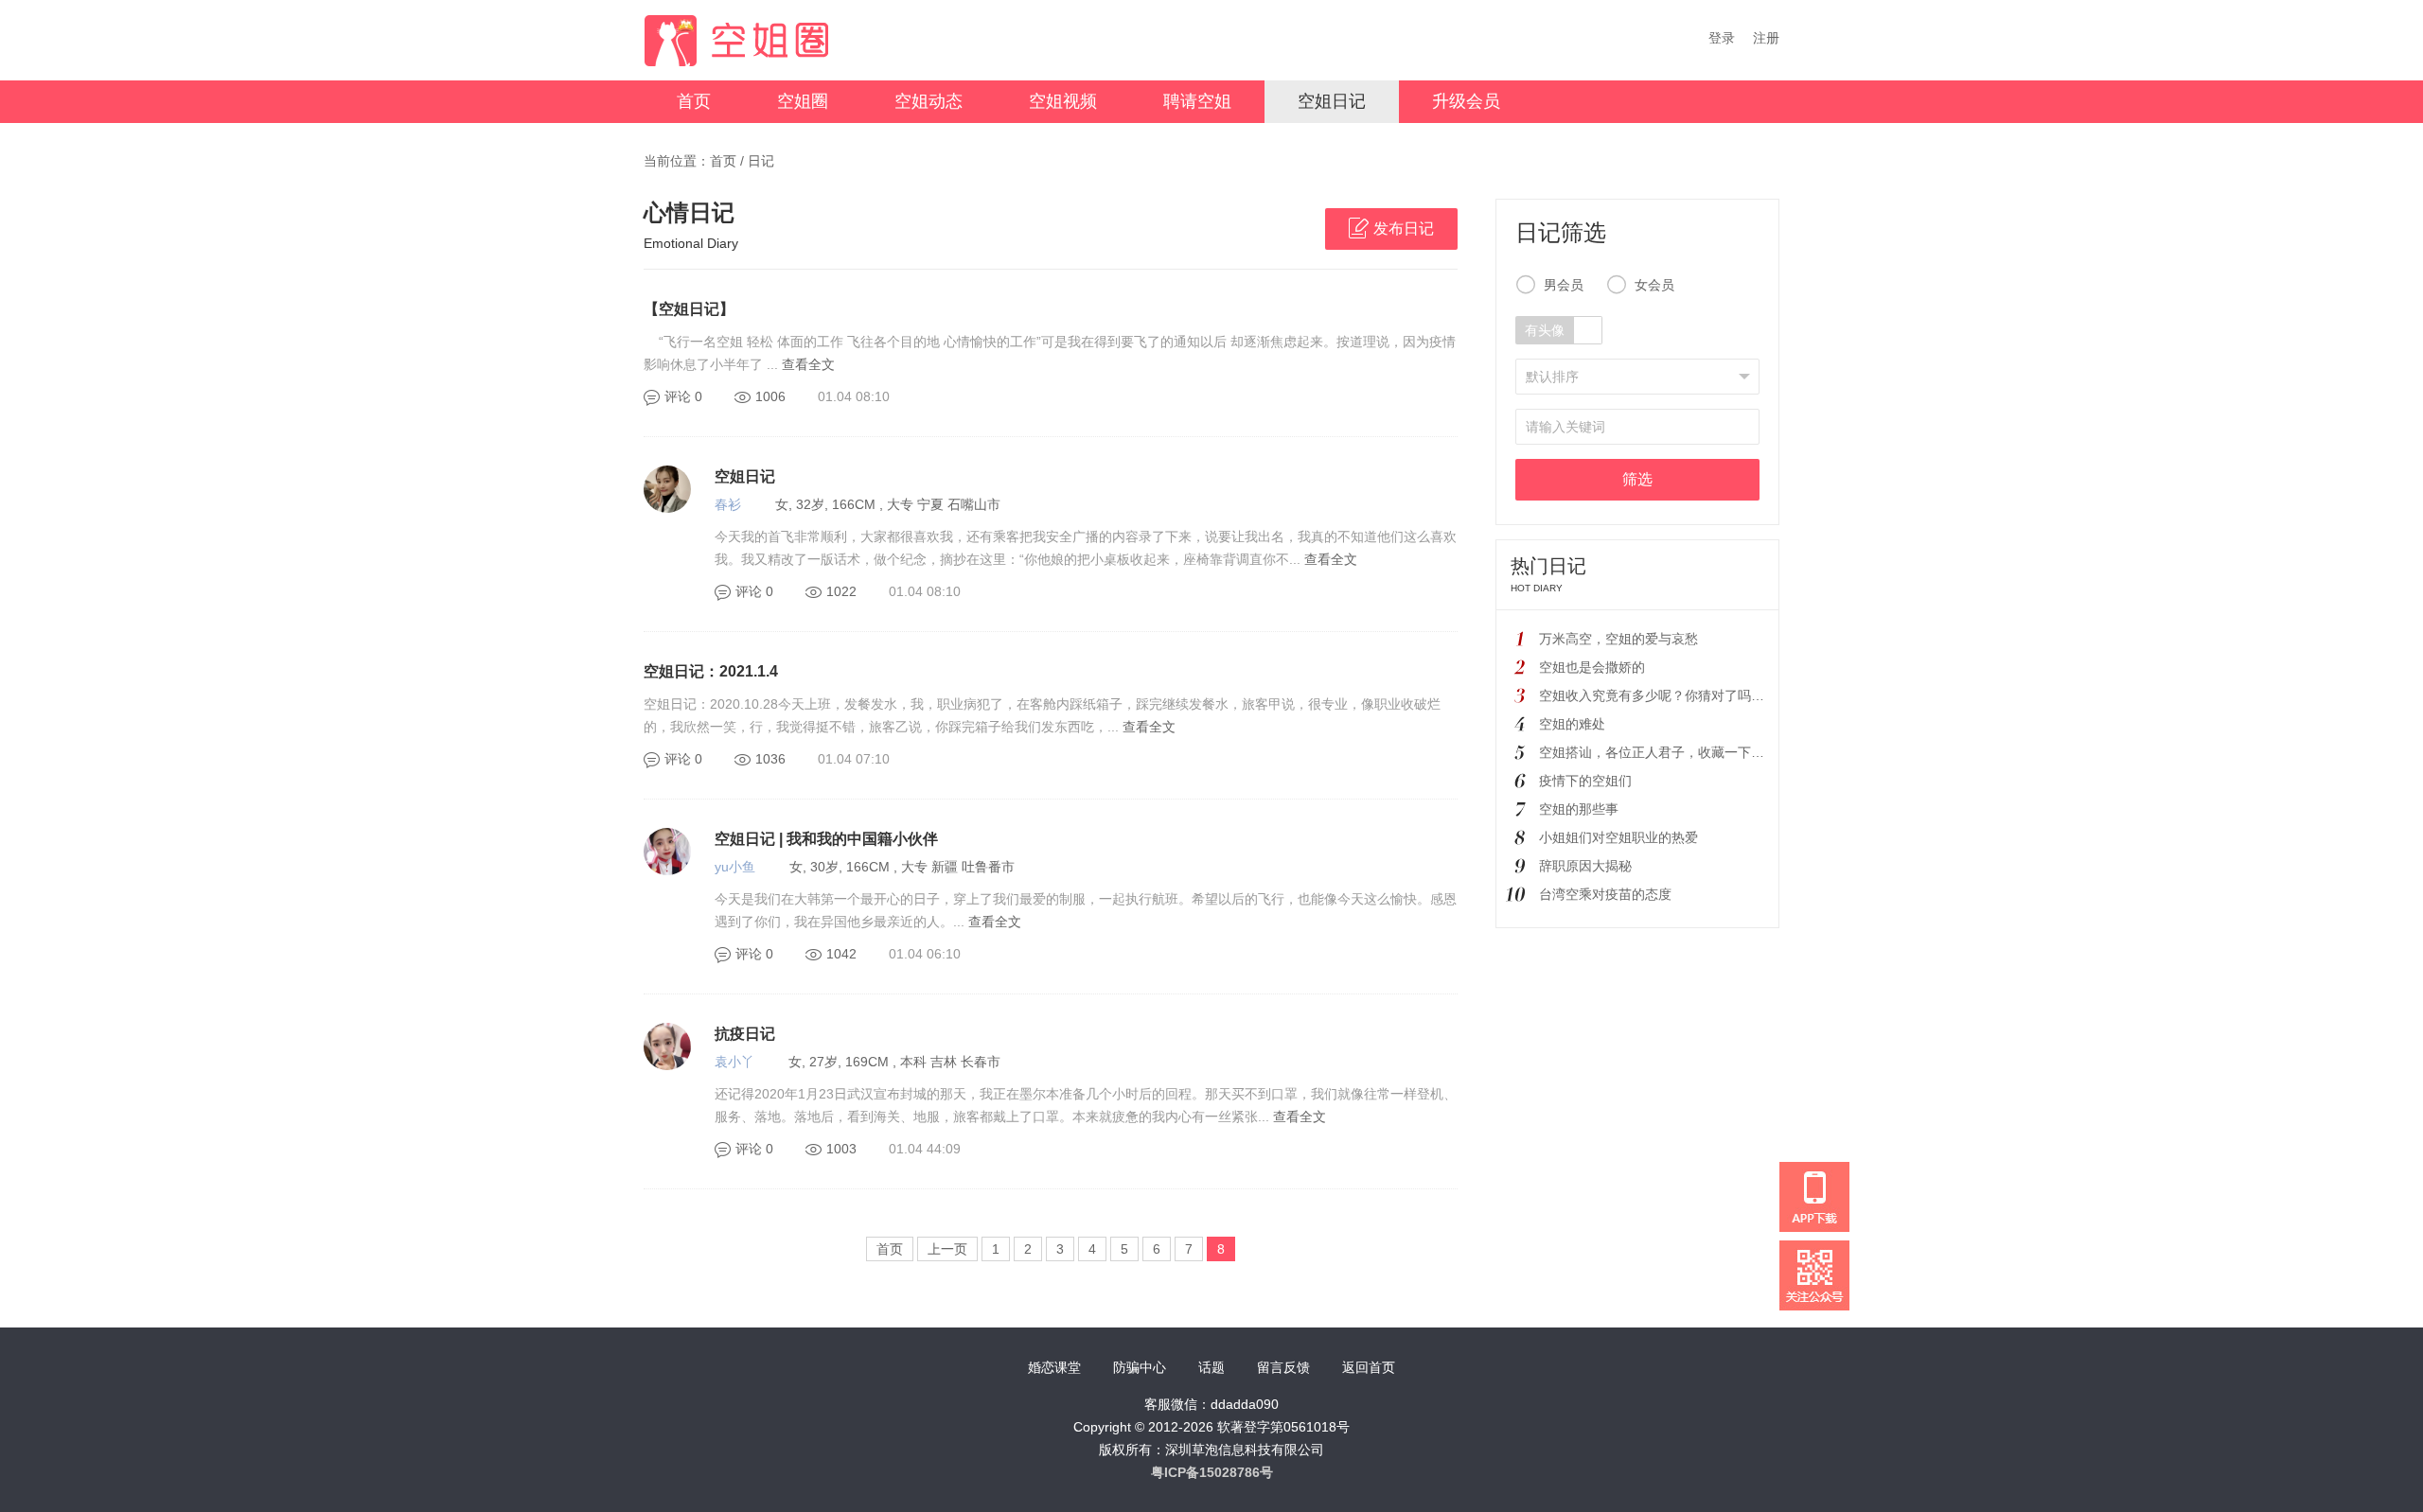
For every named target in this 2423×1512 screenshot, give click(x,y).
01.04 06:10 (925, 954)
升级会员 (1466, 101)
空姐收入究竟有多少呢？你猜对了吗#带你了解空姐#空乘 (1706, 695)
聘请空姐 (1197, 101)
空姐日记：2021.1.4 (711, 671)
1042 (841, 954)
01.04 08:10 (854, 396)
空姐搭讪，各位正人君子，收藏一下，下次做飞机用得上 (1705, 752)
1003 (841, 1149)
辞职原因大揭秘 (1585, 866)
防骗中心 (1140, 1367)
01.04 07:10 (854, 759)
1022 (841, 591)
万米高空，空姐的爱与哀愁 (1618, 639)
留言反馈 (1283, 1367)
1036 (770, 759)
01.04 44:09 (925, 1149)
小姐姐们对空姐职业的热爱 (1618, 837)
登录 (1722, 38)
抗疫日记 (745, 1034)
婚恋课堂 (1054, 1367)
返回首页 (1369, 1367)
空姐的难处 (1572, 724)
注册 (1766, 38)
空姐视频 (1063, 101)
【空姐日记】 (689, 309)
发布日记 (1404, 229)
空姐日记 (1332, 101)
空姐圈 (803, 101)
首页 (694, 101)
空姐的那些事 (1579, 809)
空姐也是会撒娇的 (1592, 667)
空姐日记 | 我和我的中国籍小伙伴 (826, 839)
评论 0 (683, 396)
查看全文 (808, 364)
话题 (1211, 1367)
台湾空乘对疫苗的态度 (1605, 894)
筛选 (1637, 479)
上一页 (947, 1249)
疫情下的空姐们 (1585, 781)
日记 (761, 161)
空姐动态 (929, 101)
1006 (770, 396)
